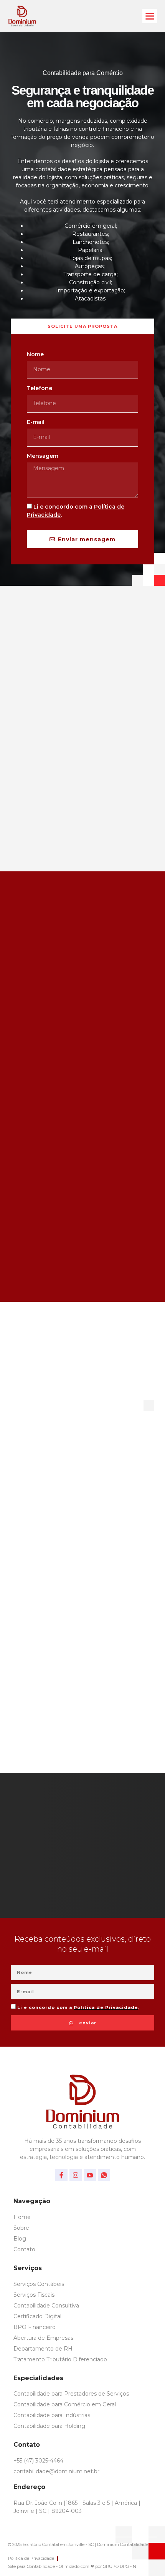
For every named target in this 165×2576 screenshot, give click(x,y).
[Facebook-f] (61, 2175)
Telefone (40, 388)
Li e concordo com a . (78, 2007)
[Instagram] (76, 2175)
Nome (35, 354)
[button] (150, 16)
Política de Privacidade (106, 2007)
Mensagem (43, 456)
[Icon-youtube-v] (90, 2175)
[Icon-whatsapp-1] (104, 2175)
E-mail (36, 422)
